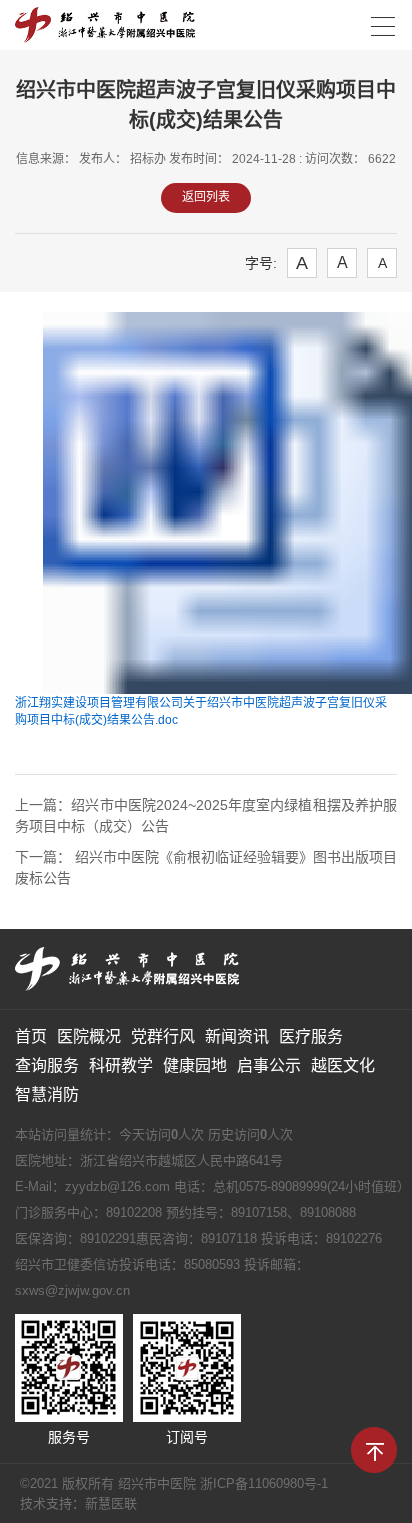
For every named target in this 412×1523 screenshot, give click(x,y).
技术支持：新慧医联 (78, 1503)
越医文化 (343, 1065)
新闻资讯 (237, 1036)
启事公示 (269, 1065)
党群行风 (163, 1036)
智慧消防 (47, 1094)
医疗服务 (311, 1036)
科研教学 (121, 1065)
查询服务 (47, 1065)
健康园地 (195, 1065)
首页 (31, 1036)
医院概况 (89, 1036)
